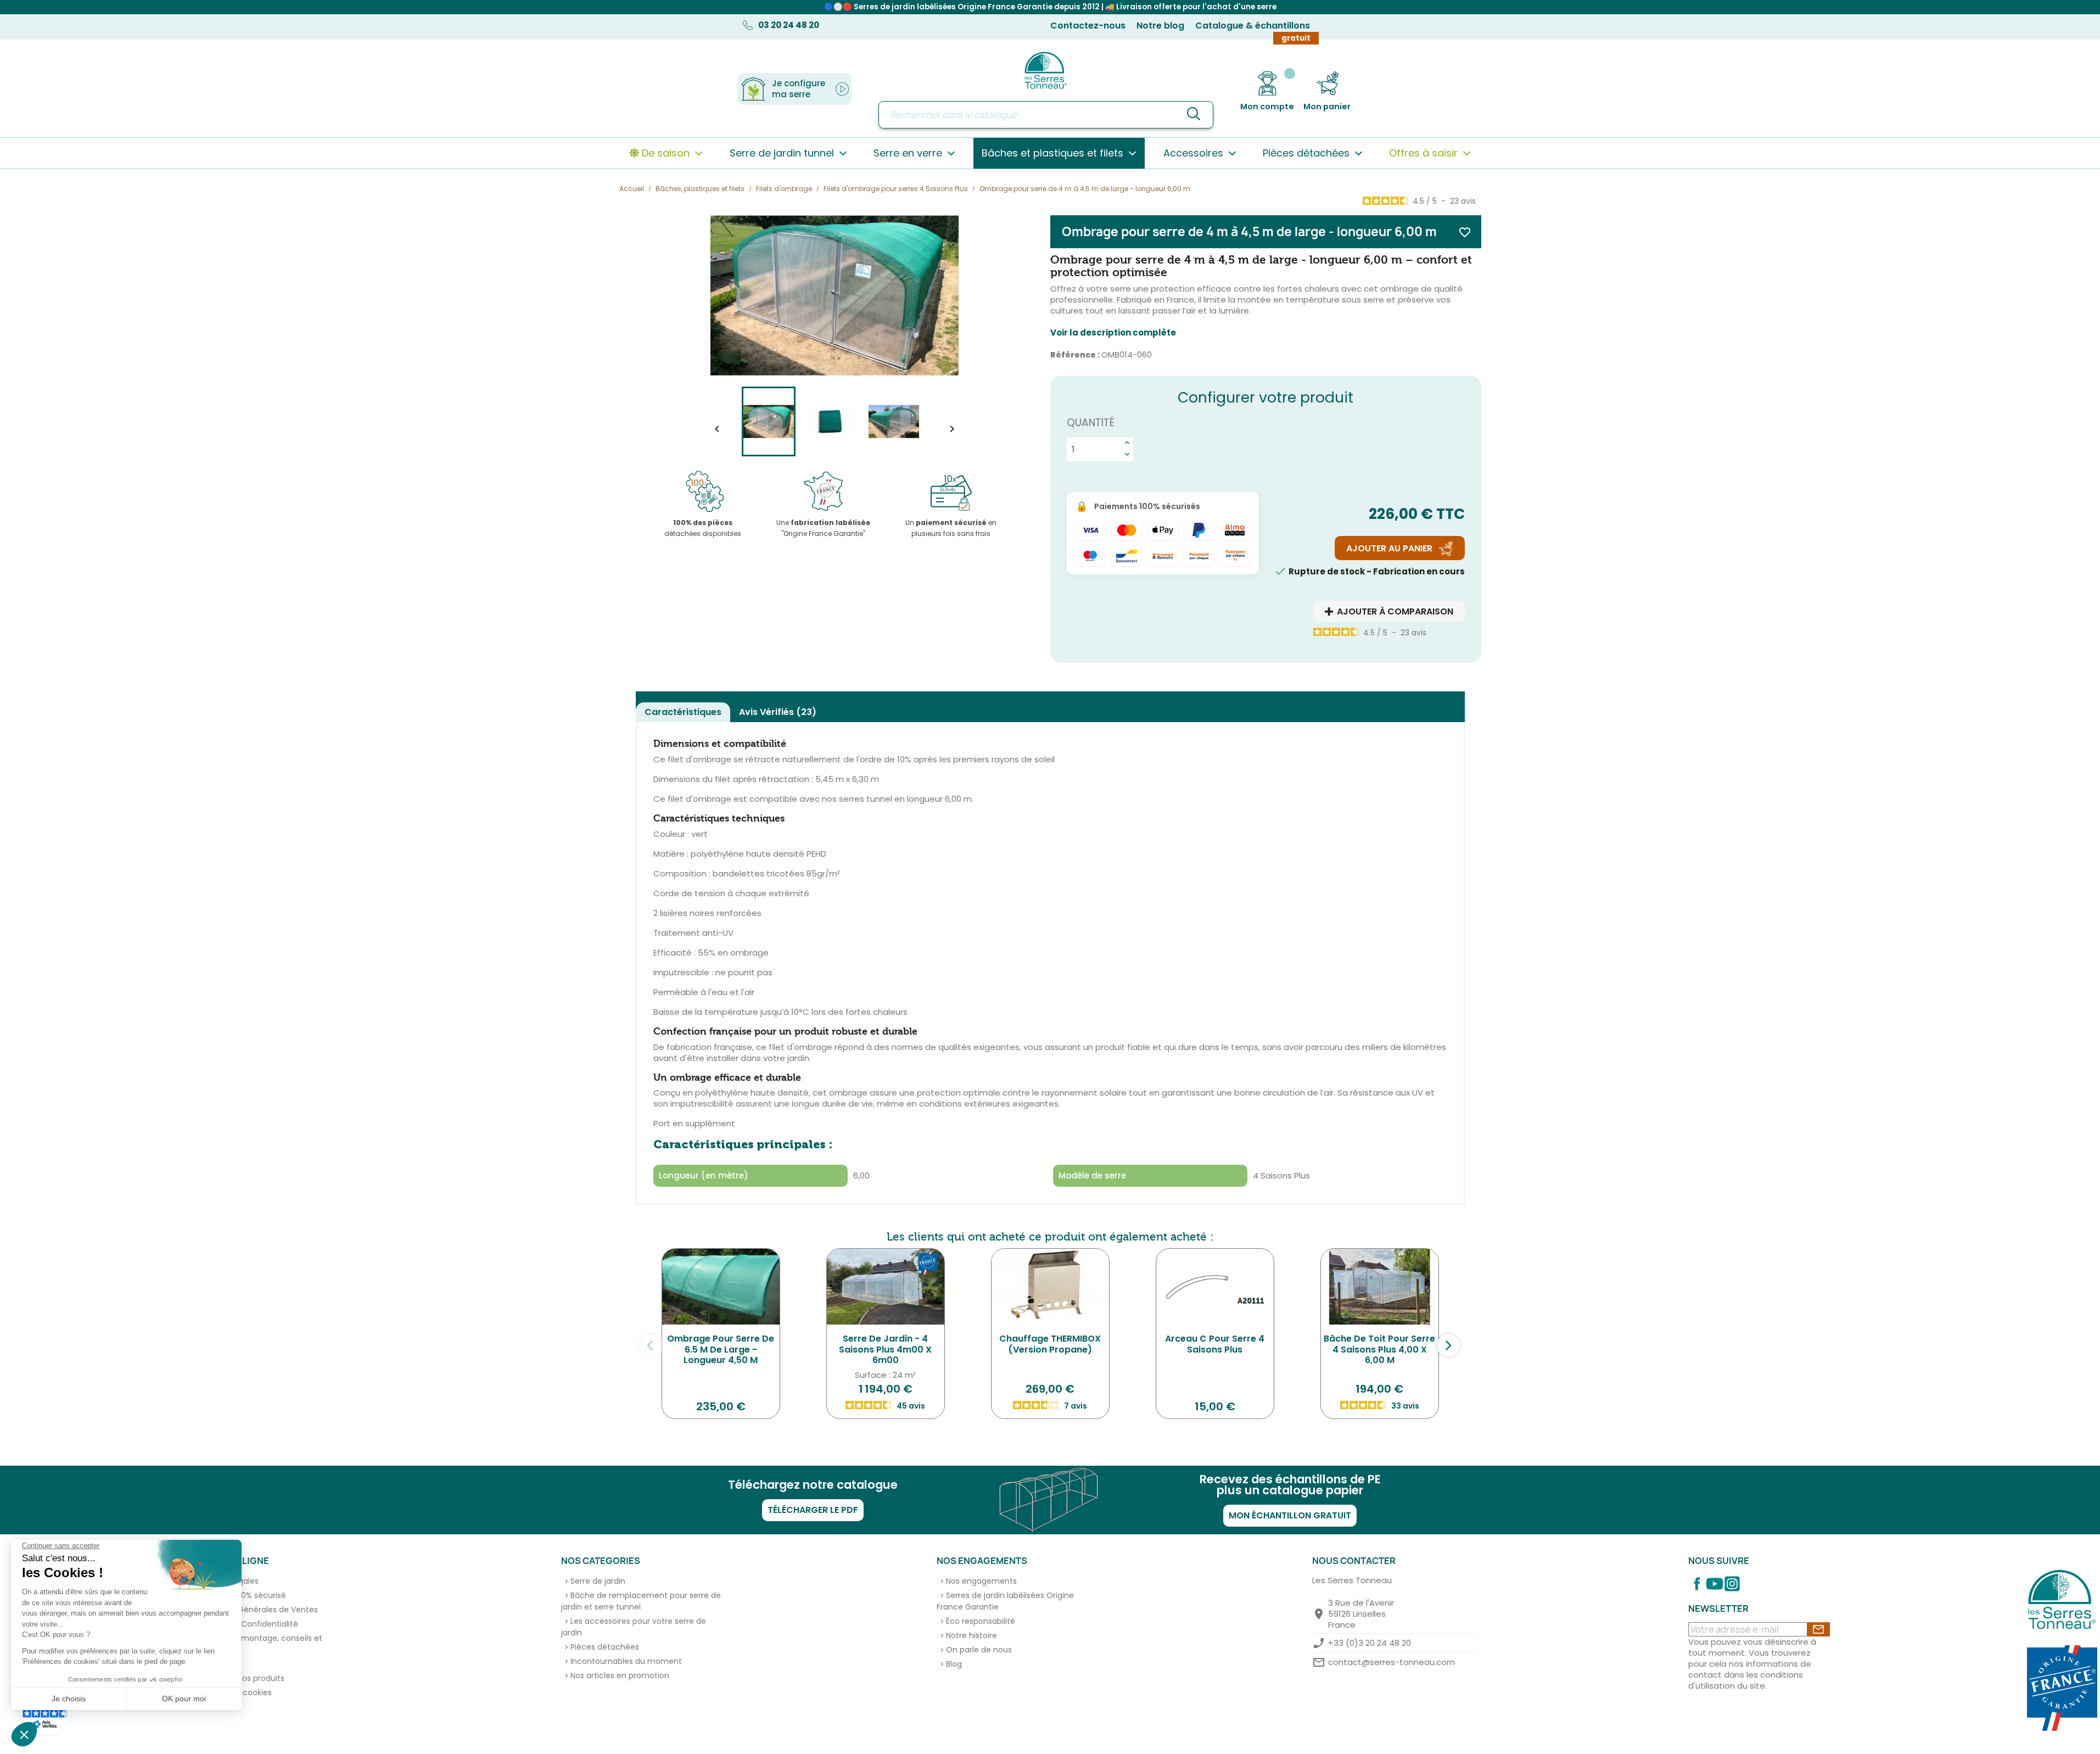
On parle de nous (979, 1650)
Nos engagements (981, 1581)
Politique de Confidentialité (246, 1624)
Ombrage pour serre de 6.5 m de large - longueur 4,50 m (721, 1350)
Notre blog (1160, 26)
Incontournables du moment (626, 1661)
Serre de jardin (598, 1581)
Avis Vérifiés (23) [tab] (778, 712)
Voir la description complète (1113, 333)
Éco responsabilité (981, 1621)
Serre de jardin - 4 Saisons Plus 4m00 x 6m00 (885, 1350)
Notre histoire (971, 1635)
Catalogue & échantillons (1253, 26)
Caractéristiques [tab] (683, 712)
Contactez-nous (1088, 26)
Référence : (1075, 355)
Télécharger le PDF (813, 1510)
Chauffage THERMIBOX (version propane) (1050, 1344)
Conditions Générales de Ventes (256, 1610)
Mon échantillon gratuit (1290, 1515)
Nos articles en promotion (620, 1675)
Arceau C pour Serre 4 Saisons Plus (1215, 1344)
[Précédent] (652, 1345)
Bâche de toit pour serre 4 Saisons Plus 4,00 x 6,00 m (1379, 1350)
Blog (954, 1664)
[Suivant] (1449, 1345)
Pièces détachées (605, 1647)
